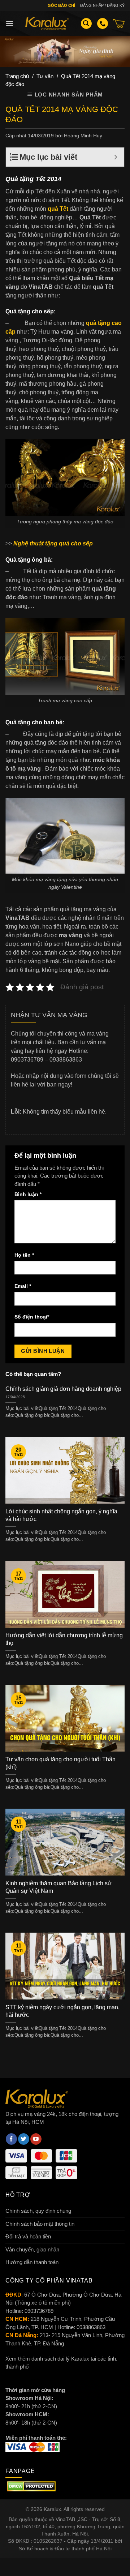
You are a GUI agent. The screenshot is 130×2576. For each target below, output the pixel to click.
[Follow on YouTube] (36, 2139)
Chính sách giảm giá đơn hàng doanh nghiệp (63, 1389)
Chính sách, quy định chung (38, 2211)
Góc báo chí (61, 5)
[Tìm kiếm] (86, 24)
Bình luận (28, 1194)
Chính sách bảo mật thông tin (40, 2224)
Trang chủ (17, 76)
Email (23, 1286)
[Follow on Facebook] (11, 2139)
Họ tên (24, 1255)
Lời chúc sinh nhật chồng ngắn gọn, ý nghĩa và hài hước (61, 1515)
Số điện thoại (32, 1317)
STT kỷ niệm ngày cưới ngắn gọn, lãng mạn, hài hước (62, 2011)
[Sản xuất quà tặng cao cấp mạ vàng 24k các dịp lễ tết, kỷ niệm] (47, 23)
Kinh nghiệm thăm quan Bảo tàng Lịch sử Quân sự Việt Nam (58, 1887)
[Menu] (10, 23)
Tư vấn (45, 76)
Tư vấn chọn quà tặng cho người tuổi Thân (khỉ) (60, 1763)
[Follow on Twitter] (24, 2139)
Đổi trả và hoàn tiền (28, 2236)
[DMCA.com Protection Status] (31, 2486)
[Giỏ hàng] (119, 23)
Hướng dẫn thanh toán (32, 2262)
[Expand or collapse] (116, 157)
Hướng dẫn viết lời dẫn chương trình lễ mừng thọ (64, 1639)
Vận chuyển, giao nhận (32, 2249)
